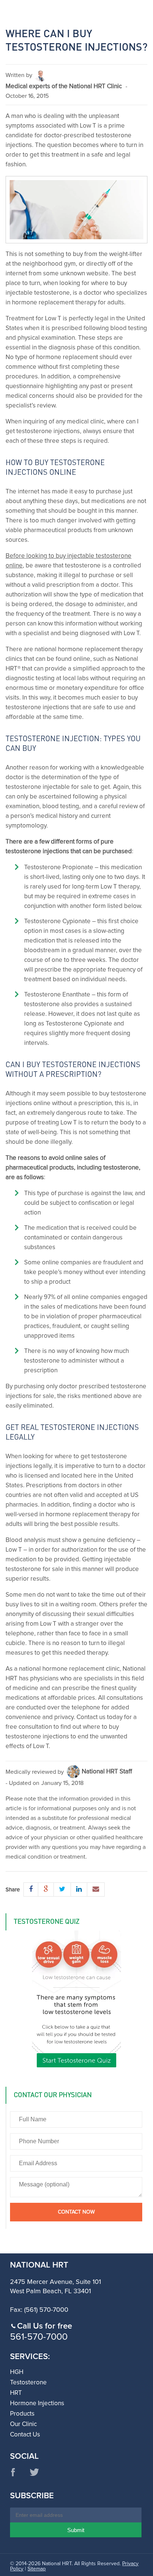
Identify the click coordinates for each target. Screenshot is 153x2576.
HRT (16, 2393)
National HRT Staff (107, 1772)
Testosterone (28, 2383)
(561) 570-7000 (46, 2310)
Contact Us (25, 2435)
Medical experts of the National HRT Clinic (64, 87)
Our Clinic (23, 2424)
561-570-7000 (39, 2337)
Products (22, 2414)
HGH (17, 2372)
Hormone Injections (37, 2404)
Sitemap (37, 2569)
